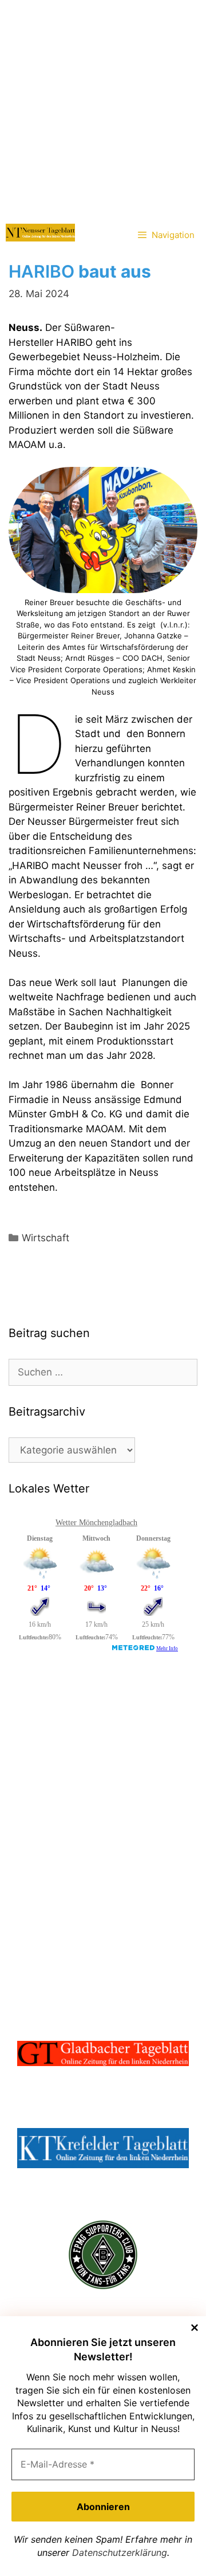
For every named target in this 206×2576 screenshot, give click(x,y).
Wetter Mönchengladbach (96, 1523)
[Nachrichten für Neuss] (40, 233)
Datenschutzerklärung (120, 2552)
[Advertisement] (103, 109)
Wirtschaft (45, 1238)
